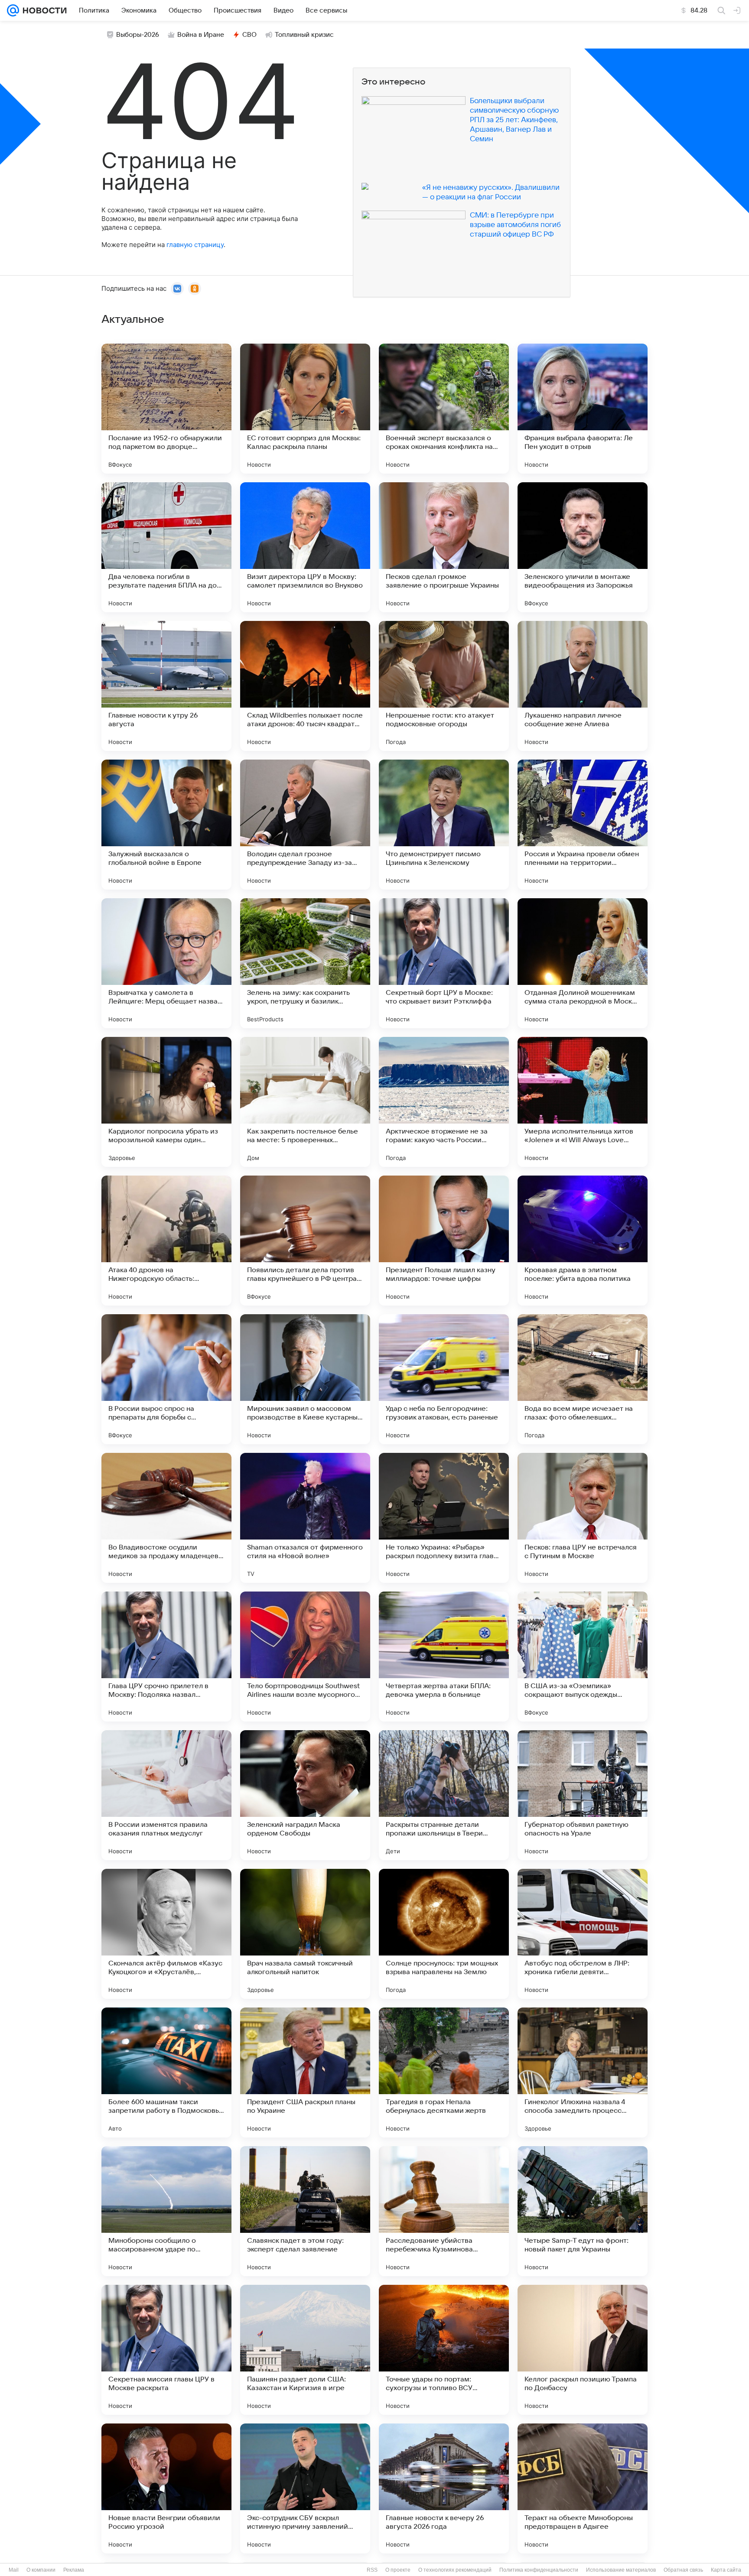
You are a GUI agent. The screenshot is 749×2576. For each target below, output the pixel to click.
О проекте (398, 2570)
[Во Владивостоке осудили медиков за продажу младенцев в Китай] (166, 1518)
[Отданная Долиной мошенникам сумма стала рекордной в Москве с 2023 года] (583, 963)
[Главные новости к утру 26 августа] (166, 686)
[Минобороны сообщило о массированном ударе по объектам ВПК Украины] (166, 2211)
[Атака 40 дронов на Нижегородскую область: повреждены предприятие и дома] (166, 1241)
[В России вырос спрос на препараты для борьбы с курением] (166, 1379)
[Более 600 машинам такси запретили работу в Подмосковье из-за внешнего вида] (166, 2072)
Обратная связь (683, 2570)
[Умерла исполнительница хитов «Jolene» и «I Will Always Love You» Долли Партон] (583, 1102)
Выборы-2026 (138, 35)
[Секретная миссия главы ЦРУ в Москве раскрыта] (166, 2350)
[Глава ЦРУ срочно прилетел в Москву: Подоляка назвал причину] (166, 1657)
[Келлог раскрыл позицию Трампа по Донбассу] (583, 2350)
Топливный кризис (304, 35)
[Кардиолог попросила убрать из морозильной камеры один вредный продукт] (166, 1102)
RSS (372, 2570)
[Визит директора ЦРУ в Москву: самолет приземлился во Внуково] (305, 547)
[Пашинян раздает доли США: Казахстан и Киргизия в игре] (305, 2350)
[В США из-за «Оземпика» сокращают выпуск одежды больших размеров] (583, 1657)
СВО (249, 35)
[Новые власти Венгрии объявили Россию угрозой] (166, 2488)
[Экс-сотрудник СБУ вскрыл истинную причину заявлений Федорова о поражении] (305, 2488)
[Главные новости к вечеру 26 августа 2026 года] (444, 2488)
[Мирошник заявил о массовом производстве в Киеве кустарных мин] (305, 1379)
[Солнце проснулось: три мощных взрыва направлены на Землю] (444, 1934)
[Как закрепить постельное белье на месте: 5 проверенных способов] (305, 1102)
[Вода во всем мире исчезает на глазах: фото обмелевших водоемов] (583, 1379)
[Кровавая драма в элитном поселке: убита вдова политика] (583, 1241)
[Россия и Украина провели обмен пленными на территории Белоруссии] (583, 825)
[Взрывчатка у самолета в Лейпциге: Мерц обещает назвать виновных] (166, 963)
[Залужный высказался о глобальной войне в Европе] (166, 825)
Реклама (74, 2570)
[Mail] (13, 10)
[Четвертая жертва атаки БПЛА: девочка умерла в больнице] (444, 1657)
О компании (41, 2570)
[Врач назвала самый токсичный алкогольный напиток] (305, 1934)
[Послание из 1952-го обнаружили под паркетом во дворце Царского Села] (166, 409)
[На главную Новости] (43, 10)
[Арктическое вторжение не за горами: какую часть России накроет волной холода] (444, 1102)
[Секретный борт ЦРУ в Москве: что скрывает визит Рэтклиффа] (444, 963)
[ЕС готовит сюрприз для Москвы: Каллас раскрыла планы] (305, 409)
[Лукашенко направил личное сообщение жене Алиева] (583, 686)
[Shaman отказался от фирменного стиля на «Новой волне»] (305, 1518)
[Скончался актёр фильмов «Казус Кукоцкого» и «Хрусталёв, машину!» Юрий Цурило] (166, 1934)
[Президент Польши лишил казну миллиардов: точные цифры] (444, 1241)
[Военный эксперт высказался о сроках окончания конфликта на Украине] (444, 409)
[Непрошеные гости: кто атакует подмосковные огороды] (444, 686)
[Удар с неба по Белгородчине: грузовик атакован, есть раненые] (444, 1379)
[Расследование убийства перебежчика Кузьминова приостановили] (444, 2211)
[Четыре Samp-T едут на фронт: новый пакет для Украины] (583, 2211)
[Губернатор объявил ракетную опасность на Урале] (583, 1795)
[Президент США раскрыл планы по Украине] (305, 2072)
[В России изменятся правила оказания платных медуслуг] (166, 1795)
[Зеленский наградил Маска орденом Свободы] (305, 1795)
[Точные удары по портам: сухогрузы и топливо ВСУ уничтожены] (444, 2350)
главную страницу (195, 245)
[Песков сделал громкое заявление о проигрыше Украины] (444, 547)
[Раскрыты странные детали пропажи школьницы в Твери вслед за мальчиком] (444, 1795)
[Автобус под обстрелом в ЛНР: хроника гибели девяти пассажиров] (583, 1934)
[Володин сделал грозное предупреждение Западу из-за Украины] (305, 825)
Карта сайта (726, 2570)
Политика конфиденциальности (539, 2570)
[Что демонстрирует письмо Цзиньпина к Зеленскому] (444, 825)
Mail (14, 2570)
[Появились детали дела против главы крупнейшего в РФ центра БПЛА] (305, 1241)
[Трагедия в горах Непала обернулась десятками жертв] (444, 2072)
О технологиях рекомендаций (455, 2570)
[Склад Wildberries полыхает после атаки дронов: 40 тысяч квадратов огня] (305, 686)
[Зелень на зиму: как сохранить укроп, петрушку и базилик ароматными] (305, 963)
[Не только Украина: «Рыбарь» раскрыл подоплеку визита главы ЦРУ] (444, 1518)
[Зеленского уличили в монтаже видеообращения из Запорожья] (583, 547)
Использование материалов (621, 2570)
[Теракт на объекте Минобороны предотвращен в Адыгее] (583, 2488)
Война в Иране (201, 35)
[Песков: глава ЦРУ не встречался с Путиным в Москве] (583, 1518)
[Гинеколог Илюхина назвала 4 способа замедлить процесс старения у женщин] (583, 2072)
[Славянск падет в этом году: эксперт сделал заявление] (305, 2211)
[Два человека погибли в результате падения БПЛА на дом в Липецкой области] (166, 547)
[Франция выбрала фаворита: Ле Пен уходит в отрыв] (583, 409)
